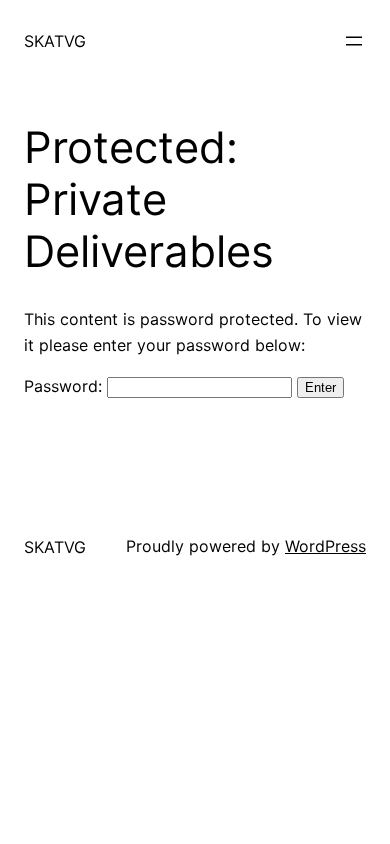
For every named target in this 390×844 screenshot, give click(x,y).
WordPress (325, 546)
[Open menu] (354, 41)
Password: (65, 386)
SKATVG (55, 41)
